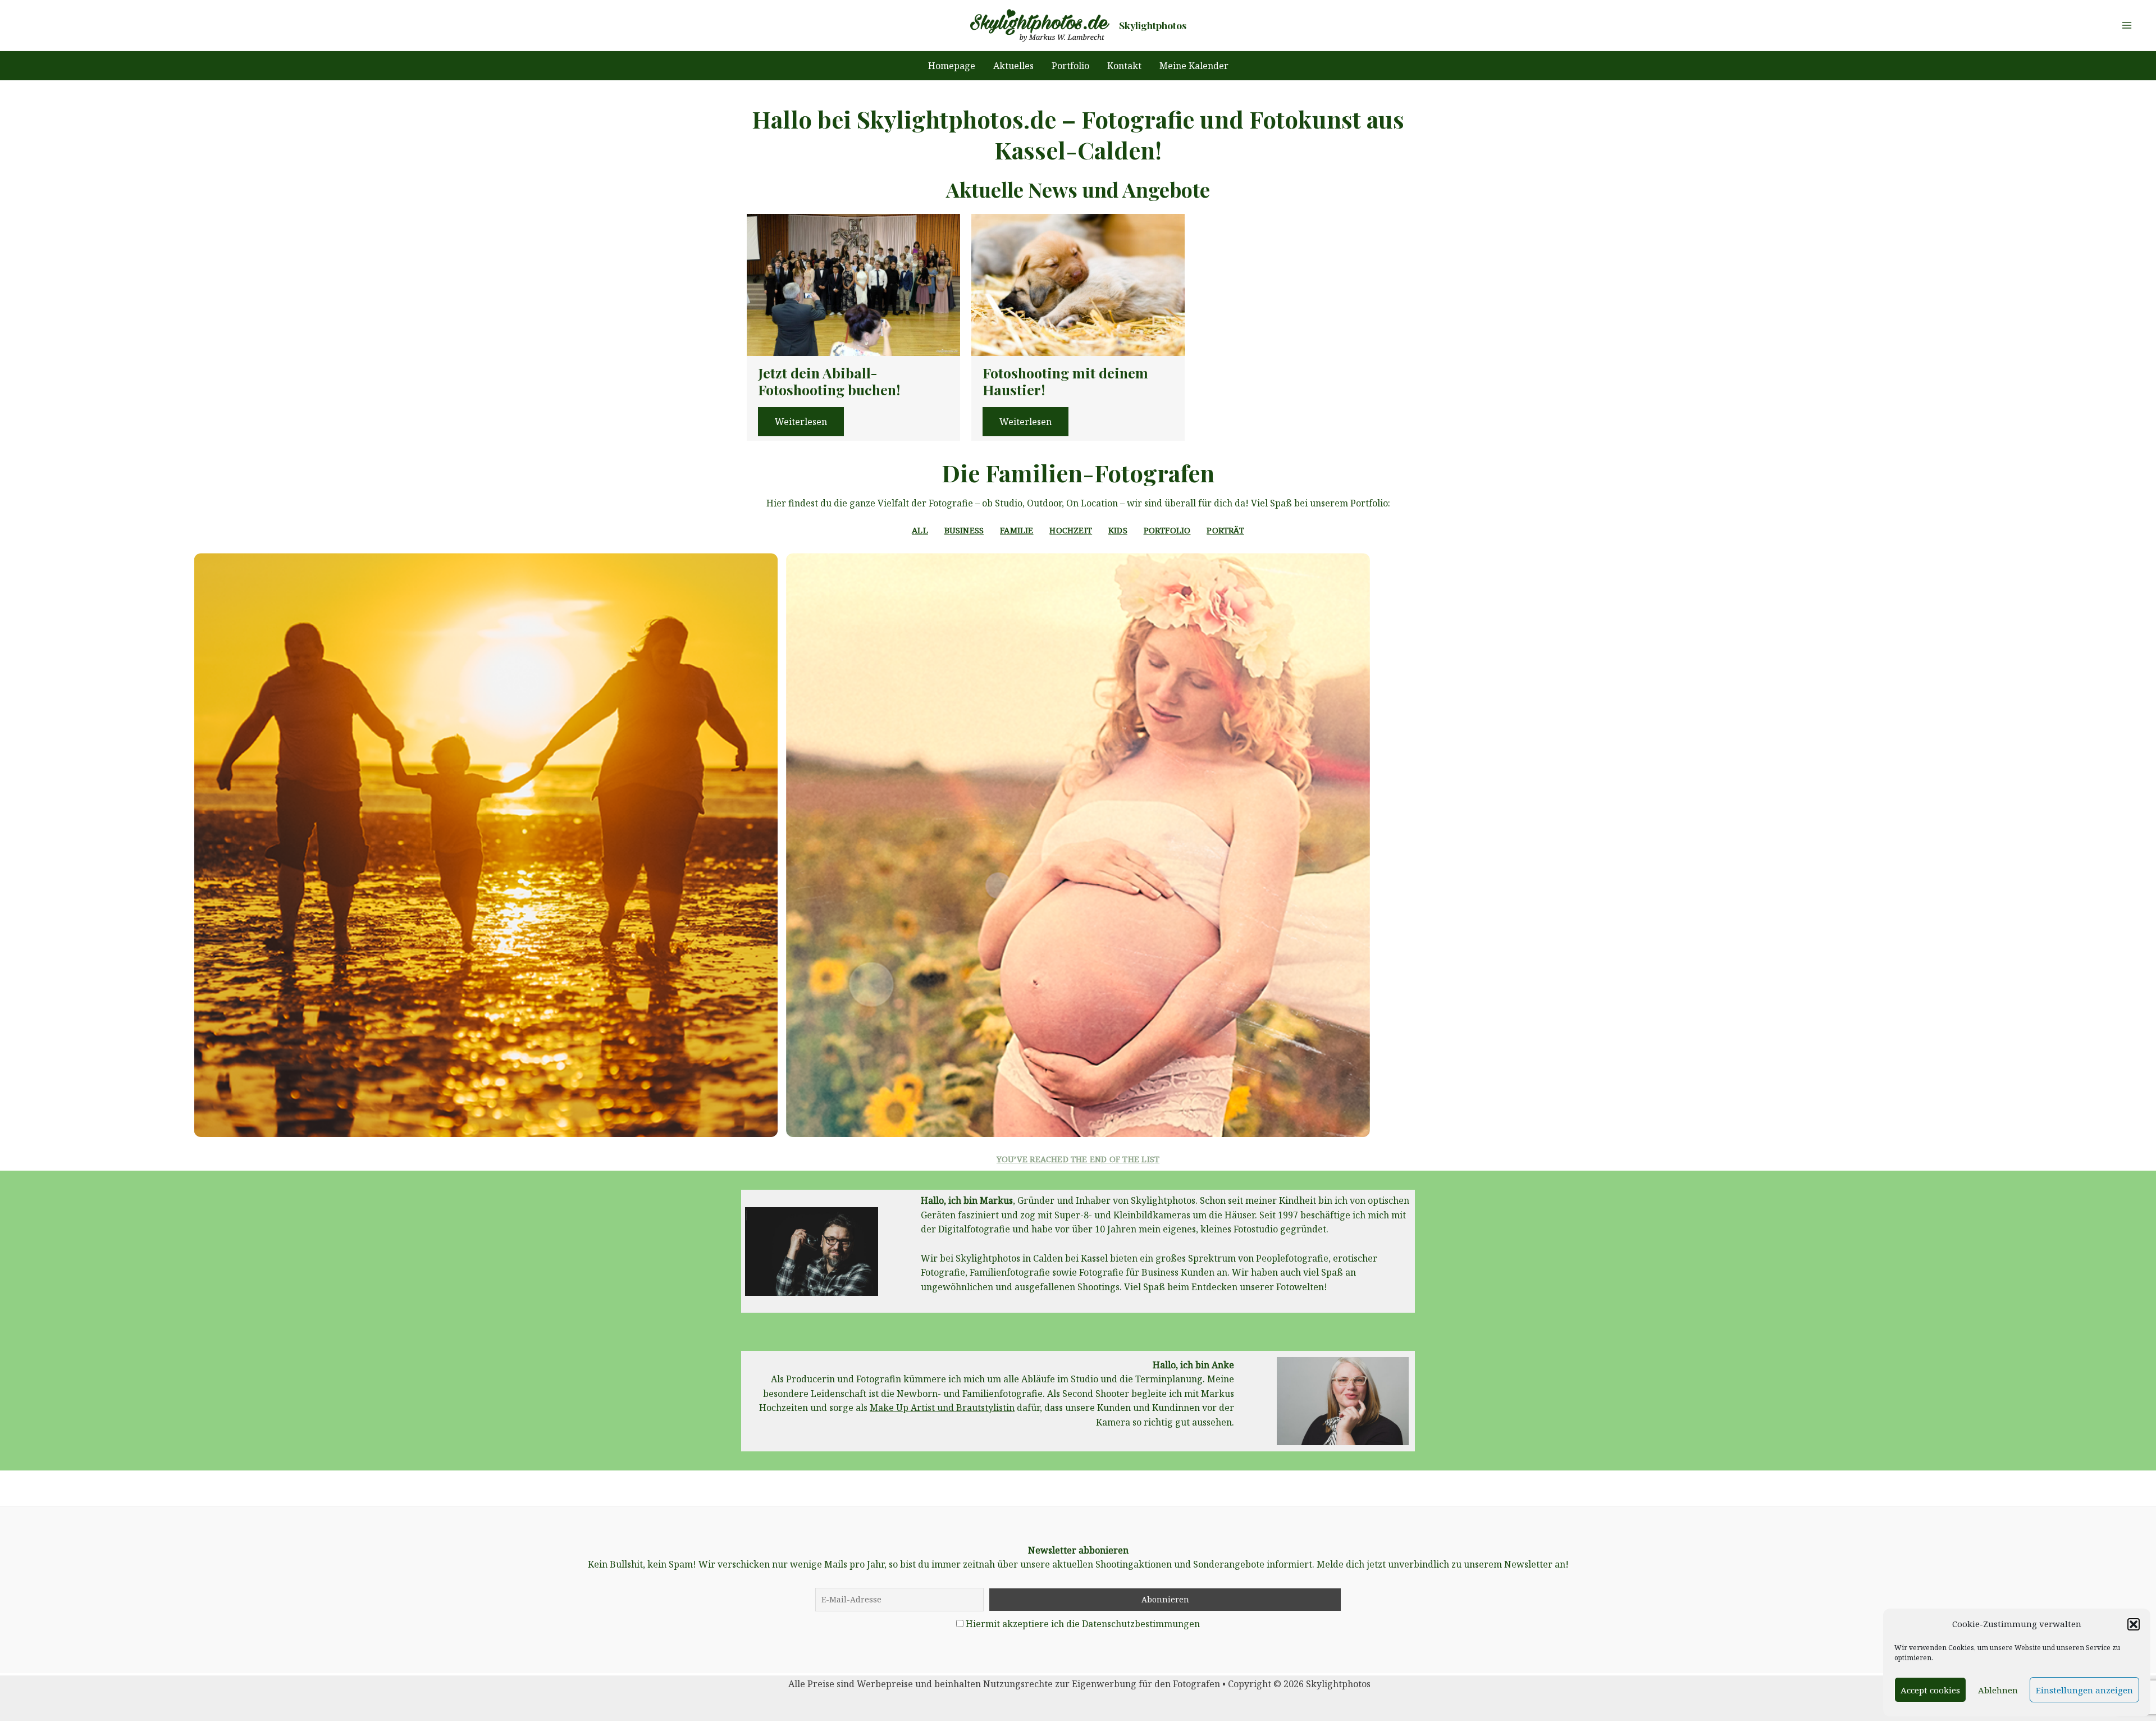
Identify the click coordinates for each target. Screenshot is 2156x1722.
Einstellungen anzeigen (2084, 1690)
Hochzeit (1071, 530)
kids (1118, 530)
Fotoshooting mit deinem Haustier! (1065, 381)
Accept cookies (1930, 1690)
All (920, 530)
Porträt (1225, 530)
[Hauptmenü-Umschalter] (2127, 25)
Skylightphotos (1153, 25)
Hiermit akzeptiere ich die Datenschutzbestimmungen (1083, 1624)
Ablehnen (1998, 1690)
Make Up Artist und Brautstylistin (942, 1408)
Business (964, 530)
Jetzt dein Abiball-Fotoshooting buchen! (829, 381)
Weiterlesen (801, 422)
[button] (2134, 1624)
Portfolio (1167, 530)
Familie (1017, 530)
